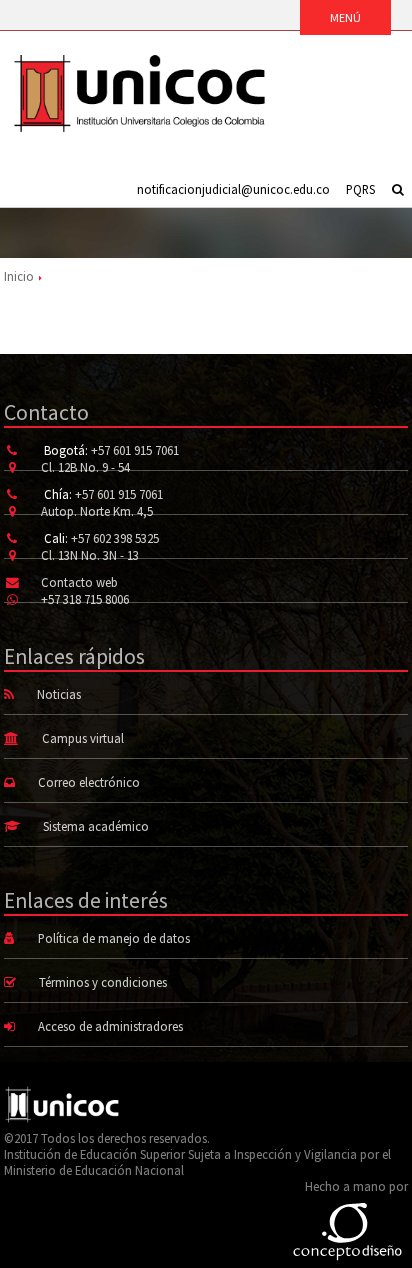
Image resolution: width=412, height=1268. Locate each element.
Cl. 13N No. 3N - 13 (90, 555)
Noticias (59, 694)
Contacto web (79, 582)
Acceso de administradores (110, 1026)
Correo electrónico (89, 782)
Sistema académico (96, 826)
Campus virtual (83, 738)
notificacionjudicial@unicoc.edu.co (233, 189)
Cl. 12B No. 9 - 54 (85, 467)
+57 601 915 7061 (135, 450)
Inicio (19, 276)
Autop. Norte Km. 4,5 (97, 511)
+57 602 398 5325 (115, 538)
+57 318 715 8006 (85, 599)
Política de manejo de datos (114, 938)
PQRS (360, 189)
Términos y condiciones (103, 982)
